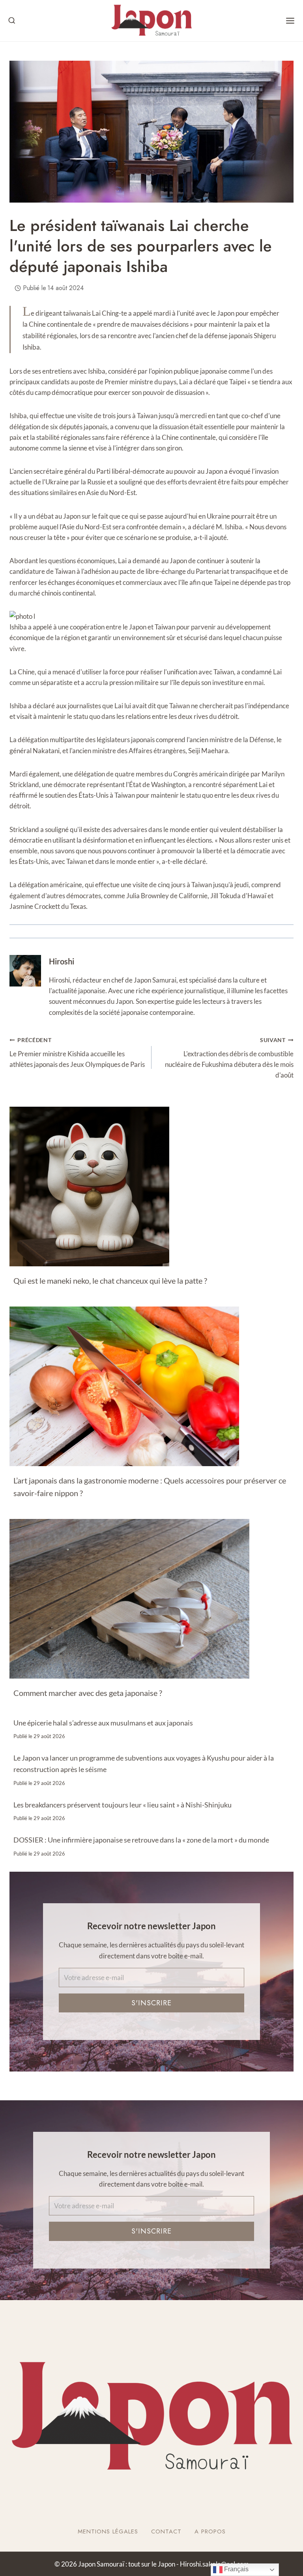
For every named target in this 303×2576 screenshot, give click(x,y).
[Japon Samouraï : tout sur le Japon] (151, 21)
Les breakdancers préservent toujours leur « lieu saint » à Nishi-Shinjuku (123, 1805)
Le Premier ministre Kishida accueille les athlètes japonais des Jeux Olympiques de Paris (77, 1053)
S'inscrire (151, 2003)
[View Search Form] (12, 21)
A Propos (210, 2531)
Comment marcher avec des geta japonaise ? (88, 1693)
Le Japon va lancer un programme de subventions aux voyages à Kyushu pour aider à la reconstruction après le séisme (144, 1764)
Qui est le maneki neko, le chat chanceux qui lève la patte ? (110, 1281)
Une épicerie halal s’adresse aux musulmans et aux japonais (103, 1723)
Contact (166, 2531)
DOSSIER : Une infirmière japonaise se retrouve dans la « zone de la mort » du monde (141, 1840)
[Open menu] (290, 21)
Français (236, 2569)
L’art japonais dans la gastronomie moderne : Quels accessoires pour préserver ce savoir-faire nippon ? (150, 1487)
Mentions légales (108, 2531)
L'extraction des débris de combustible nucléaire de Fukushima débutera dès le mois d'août (229, 1058)
